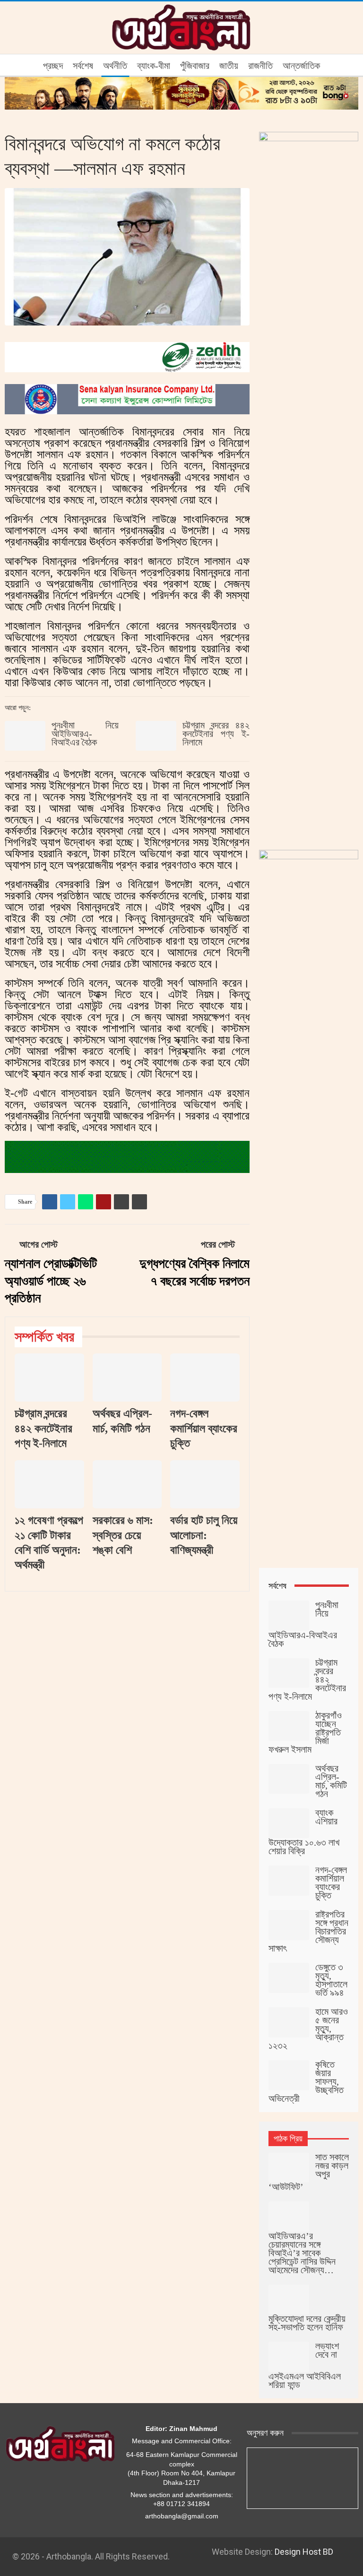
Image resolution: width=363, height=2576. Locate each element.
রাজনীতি (260, 66)
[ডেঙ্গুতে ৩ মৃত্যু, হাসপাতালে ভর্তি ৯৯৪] (289, 1978)
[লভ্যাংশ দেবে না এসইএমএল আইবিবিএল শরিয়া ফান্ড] (289, 2357)
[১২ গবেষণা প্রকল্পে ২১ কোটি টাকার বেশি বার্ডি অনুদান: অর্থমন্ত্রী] (49, 1485)
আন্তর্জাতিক (301, 66)
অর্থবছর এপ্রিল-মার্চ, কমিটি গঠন (331, 1781)
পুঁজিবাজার (195, 66)
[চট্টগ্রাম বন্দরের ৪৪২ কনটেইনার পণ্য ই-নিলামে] (156, 736)
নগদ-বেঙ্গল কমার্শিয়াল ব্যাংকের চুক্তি (331, 1883)
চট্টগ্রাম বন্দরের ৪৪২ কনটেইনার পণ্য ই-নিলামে (216, 734)
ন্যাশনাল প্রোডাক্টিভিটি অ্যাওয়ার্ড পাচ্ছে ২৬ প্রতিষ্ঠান (51, 1281)
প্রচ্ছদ (53, 66)
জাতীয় (229, 66)
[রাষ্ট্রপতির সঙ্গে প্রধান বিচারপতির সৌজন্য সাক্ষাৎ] (289, 1925)
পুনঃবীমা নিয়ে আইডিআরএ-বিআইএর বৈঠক (85, 734)
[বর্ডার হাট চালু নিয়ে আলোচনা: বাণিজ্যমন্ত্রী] (205, 1485)
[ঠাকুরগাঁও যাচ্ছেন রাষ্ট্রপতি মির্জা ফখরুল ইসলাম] (289, 1726)
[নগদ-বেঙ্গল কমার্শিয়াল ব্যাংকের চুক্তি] (205, 1378)
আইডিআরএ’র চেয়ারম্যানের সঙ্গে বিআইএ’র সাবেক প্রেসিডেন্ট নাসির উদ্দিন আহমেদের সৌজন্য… (302, 2253)
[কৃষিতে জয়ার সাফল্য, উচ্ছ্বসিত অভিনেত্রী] (289, 2075)
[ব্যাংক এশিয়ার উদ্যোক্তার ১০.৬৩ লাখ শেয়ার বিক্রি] (289, 1823)
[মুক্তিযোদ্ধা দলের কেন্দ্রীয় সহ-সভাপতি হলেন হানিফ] (289, 2300)
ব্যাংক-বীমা (154, 66)
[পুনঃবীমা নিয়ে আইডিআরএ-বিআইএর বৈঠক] (25, 736)
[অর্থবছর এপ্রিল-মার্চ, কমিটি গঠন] (127, 1378)
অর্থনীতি (115, 66)
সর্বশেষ (83, 66)
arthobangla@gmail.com (182, 2516)
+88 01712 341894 (181, 2504)
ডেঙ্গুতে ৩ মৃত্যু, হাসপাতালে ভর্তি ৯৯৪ (331, 1980)
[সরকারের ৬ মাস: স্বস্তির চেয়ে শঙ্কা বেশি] (127, 1485)
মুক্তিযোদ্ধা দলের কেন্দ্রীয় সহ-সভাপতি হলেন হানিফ (307, 2323)
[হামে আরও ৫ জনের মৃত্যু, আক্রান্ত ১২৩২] (289, 2022)
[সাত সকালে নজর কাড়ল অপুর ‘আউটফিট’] (289, 2168)
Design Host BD (304, 2552)
